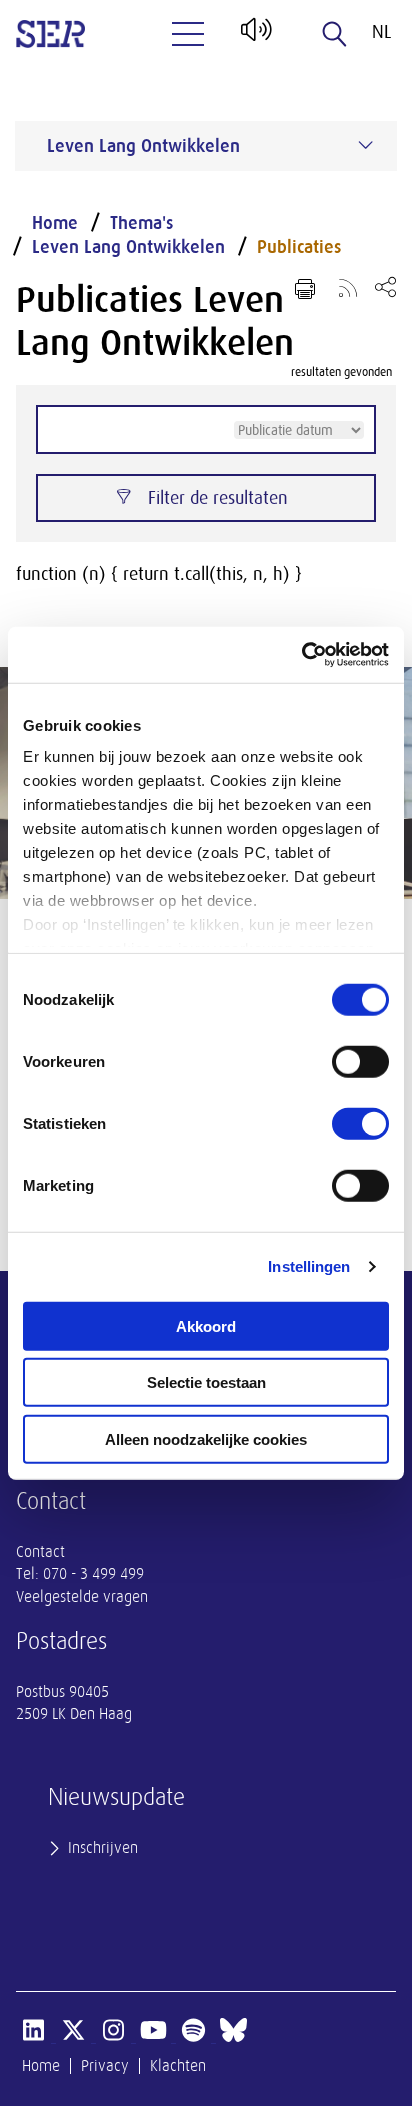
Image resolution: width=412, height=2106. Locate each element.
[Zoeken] (335, 34)
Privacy (105, 2066)
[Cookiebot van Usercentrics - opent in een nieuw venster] (301, 655)
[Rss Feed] (348, 287)
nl (381, 32)
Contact (40, 1552)
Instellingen (309, 1266)
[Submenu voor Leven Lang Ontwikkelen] (366, 145)
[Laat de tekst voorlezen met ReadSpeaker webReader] (254, 37)
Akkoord (206, 1325)
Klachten (178, 2066)
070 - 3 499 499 (93, 1574)
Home (55, 223)
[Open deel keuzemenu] (385, 286)
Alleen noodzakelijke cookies (206, 1438)
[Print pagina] (305, 289)
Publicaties (299, 247)
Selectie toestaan (206, 1382)
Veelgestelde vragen (82, 1597)
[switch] (360, 1061)
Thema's (141, 223)
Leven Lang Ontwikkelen (128, 247)
